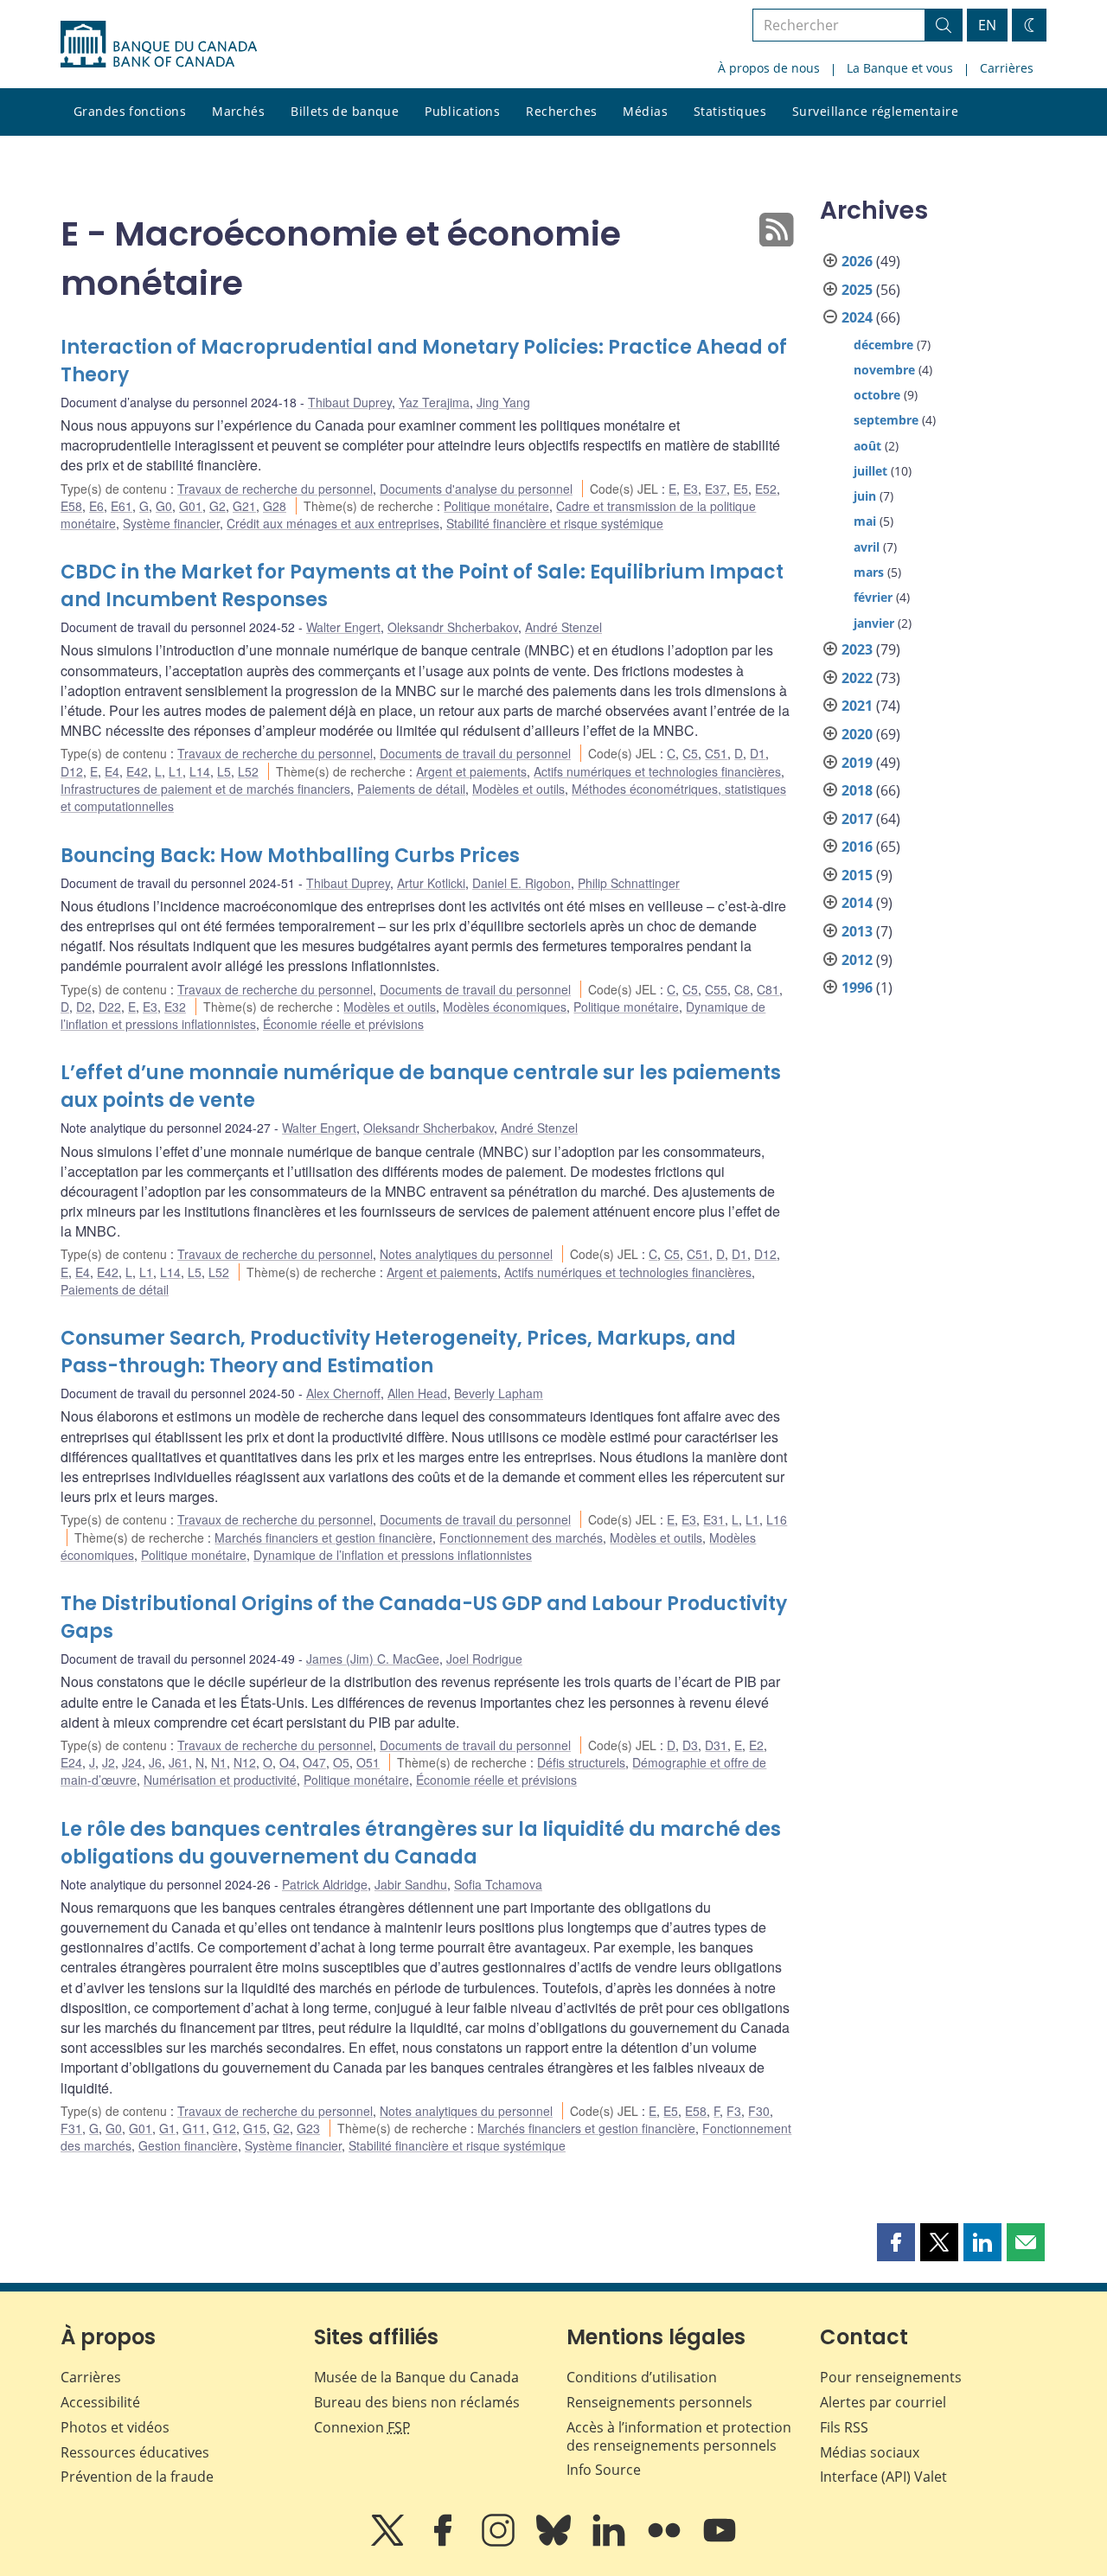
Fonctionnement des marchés (521, 1537)
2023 (857, 649)
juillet (870, 471)
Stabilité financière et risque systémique (555, 523)
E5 (741, 489)
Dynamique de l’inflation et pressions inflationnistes (393, 1555)
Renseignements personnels (659, 2402)
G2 (218, 506)
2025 (857, 290)
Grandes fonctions (130, 111)
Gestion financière (188, 2145)
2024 (857, 317)
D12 (72, 771)
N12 (245, 1762)
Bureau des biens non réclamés (417, 2402)
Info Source (604, 2470)
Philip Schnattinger (629, 883)
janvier (874, 623)
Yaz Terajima (434, 402)
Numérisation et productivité (220, 1780)
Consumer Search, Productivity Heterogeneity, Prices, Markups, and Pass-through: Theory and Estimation (398, 1352)
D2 (84, 1007)
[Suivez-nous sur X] (389, 2542)
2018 (857, 790)
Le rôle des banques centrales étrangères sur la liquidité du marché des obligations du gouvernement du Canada (421, 1843)
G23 (308, 2128)
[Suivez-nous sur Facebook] (445, 2542)
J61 (179, 1762)
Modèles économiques (505, 1007)
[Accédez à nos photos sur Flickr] (666, 2542)
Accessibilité (100, 2402)
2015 (857, 875)
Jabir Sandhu (411, 1884)
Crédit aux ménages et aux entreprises (333, 523)
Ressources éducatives (135, 2452)
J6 (155, 1762)
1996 (857, 988)
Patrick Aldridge (325, 1884)
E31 (714, 1519)
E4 (112, 771)
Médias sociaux (870, 2452)
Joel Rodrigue (484, 1659)
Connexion (362, 2427)
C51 (716, 753)
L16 (777, 1519)
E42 (137, 771)
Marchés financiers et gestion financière (323, 1537)
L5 (224, 771)
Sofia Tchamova (498, 1884)
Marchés (238, 111)
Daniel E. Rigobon (522, 883)
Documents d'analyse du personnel (476, 489)
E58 (71, 506)
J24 (132, 1762)
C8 (742, 989)
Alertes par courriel (883, 2402)
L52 (248, 771)
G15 (255, 2128)
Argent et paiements (471, 771)
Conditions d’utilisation (642, 2377)
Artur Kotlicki (431, 883)
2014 (857, 903)
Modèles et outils (518, 789)
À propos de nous (769, 68)
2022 (857, 678)
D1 (758, 753)
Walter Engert (343, 627)
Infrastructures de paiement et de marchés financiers (205, 789)
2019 (857, 763)
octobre (877, 395)
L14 (200, 771)
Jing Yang (503, 402)
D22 (110, 1007)
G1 (167, 2128)
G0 (164, 506)
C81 (768, 989)
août (867, 446)
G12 (224, 2128)
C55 (716, 989)
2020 (857, 734)
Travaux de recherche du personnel (275, 489)
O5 (341, 1762)
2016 (857, 847)
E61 (122, 506)
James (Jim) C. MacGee (373, 1659)
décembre (883, 345)
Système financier (171, 523)
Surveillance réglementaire (875, 111)
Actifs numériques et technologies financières (657, 771)
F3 (734, 2111)
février (873, 597)
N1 (219, 1762)
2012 (857, 960)
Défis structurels (581, 1762)
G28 (275, 506)
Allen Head (417, 1393)
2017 (857, 819)
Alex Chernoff (343, 1393)
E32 (175, 1007)
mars (869, 572)
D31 (716, 1745)
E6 (96, 506)
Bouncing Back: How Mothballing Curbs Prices (290, 856)
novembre (884, 370)
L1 (176, 771)
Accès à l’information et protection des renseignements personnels (679, 2436)
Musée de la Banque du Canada (416, 2377)
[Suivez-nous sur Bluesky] (555, 2542)
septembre (886, 420)
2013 (857, 931)
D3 (690, 1745)
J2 (109, 1762)
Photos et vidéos (115, 2427)
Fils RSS (844, 2427)
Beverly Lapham (499, 1393)
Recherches (561, 111)
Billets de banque (345, 111)
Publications (462, 111)
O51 (368, 1762)
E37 (716, 489)
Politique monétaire (496, 506)
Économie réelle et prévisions (343, 1024)
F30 (759, 2111)
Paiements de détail (411, 789)
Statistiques (730, 111)
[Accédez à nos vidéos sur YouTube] (720, 2542)
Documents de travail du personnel (475, 753)
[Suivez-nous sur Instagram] (500, 2542)
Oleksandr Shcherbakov (453, 627)
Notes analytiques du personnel (466, 1254)
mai (865, 521)
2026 (857, 261)
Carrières (1007, 68)
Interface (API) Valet (883, 2477)
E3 (691, 489)
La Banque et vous (900, 68)
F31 (71, 2128)
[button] (896, 2242)
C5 (690, 753)
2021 (857, 706)
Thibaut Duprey (350, 402)
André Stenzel (563, 627)
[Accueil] (159, 44)
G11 (194, 2128)
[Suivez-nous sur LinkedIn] (611, 2542)
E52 (766, 489)
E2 (756, 1745)
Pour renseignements (891, 2377)
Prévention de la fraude (137, 2477)
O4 (288, 1762)
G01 (191, 506)
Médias (645, 111)
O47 (314, 1762)
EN (987, 25)
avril (867, 547)
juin (865, 496)
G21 (244, 506)
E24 (71, 1762)
